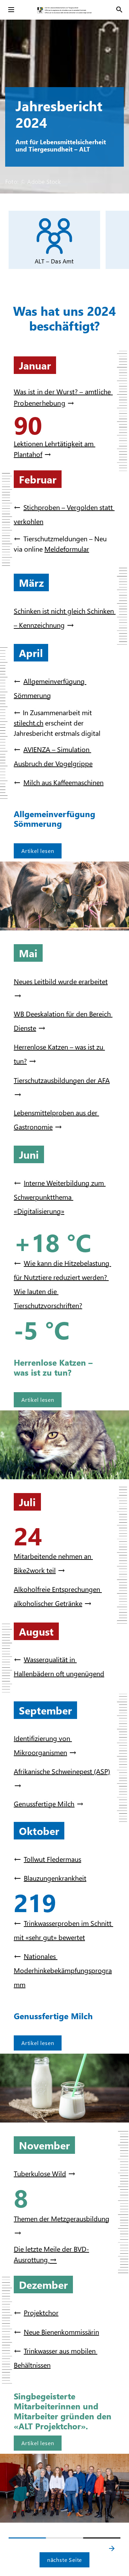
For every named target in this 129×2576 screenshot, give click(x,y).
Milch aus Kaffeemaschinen (63, 782)
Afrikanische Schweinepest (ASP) (62, 1771)
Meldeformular (67, 549)
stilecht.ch (29, 722)
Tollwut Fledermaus (52, 1859)
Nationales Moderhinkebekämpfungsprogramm (63, 1970)
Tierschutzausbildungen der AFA (62, 1080)
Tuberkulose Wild (40, 2173)
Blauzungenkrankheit (55, 1878)
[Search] (119, 10)
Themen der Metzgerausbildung (62, 2218)
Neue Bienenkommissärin (61, 2332)
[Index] (11, 10)
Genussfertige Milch (44, 1803)
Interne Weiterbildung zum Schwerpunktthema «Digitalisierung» (60, 1197)
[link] (54, 240)
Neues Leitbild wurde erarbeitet (61, 981)
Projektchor (41, 2312)
